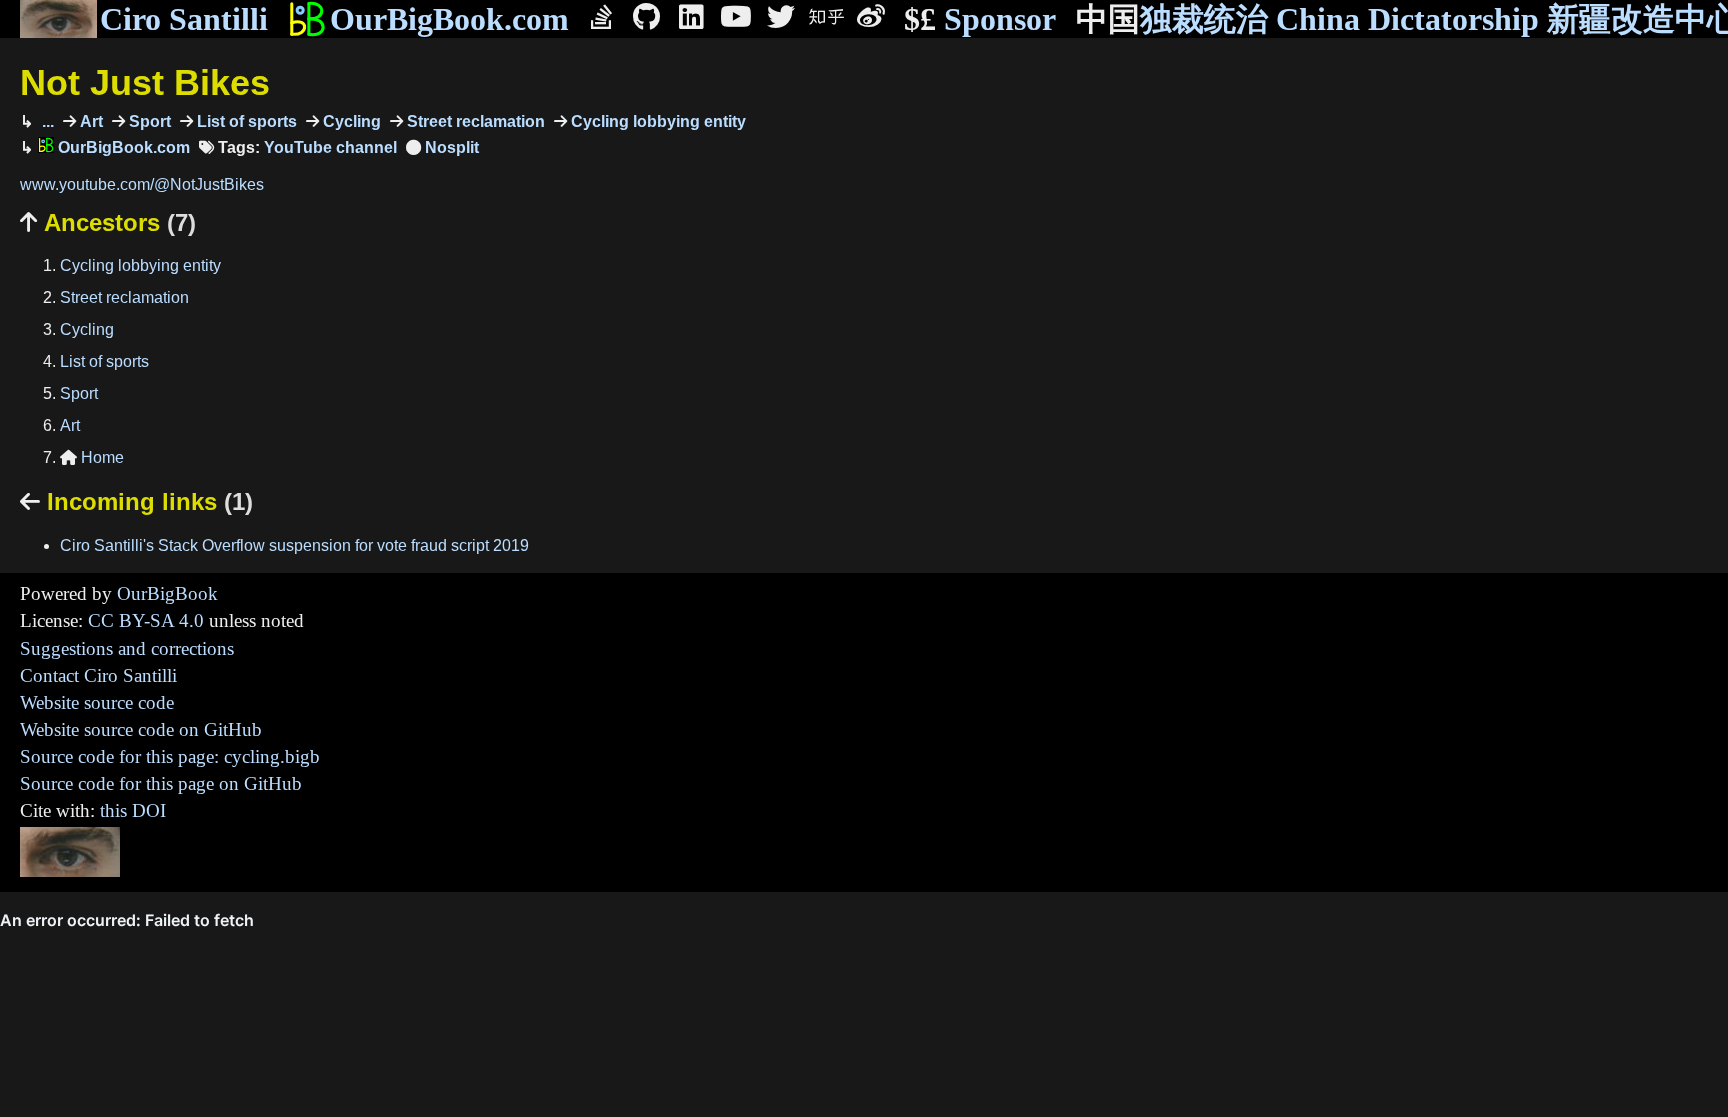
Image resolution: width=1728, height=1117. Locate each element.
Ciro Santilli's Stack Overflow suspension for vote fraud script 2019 (294, 545)
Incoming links (136, 501)
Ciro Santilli (184, 19)
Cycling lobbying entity (656, 121)
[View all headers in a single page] (442, 147)
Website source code (97, 702)
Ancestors (108, 222)
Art (89, 121)
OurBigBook (167, 593)
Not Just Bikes (145, 82)
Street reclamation (474, 121)
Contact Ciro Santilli (98, 675)
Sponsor (980, 19)
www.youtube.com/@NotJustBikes (142, 184)
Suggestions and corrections (127, 648)
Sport (148, 121)
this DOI (133, 810)
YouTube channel (330, 147)
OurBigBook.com (449, 19)
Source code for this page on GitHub (161, 783)
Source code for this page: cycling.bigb (170, 756)
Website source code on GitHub (141, 729)
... (46, 121)
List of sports (245, 121)
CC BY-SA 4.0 (146, 620)
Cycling (350, 121)
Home (92, 457)
